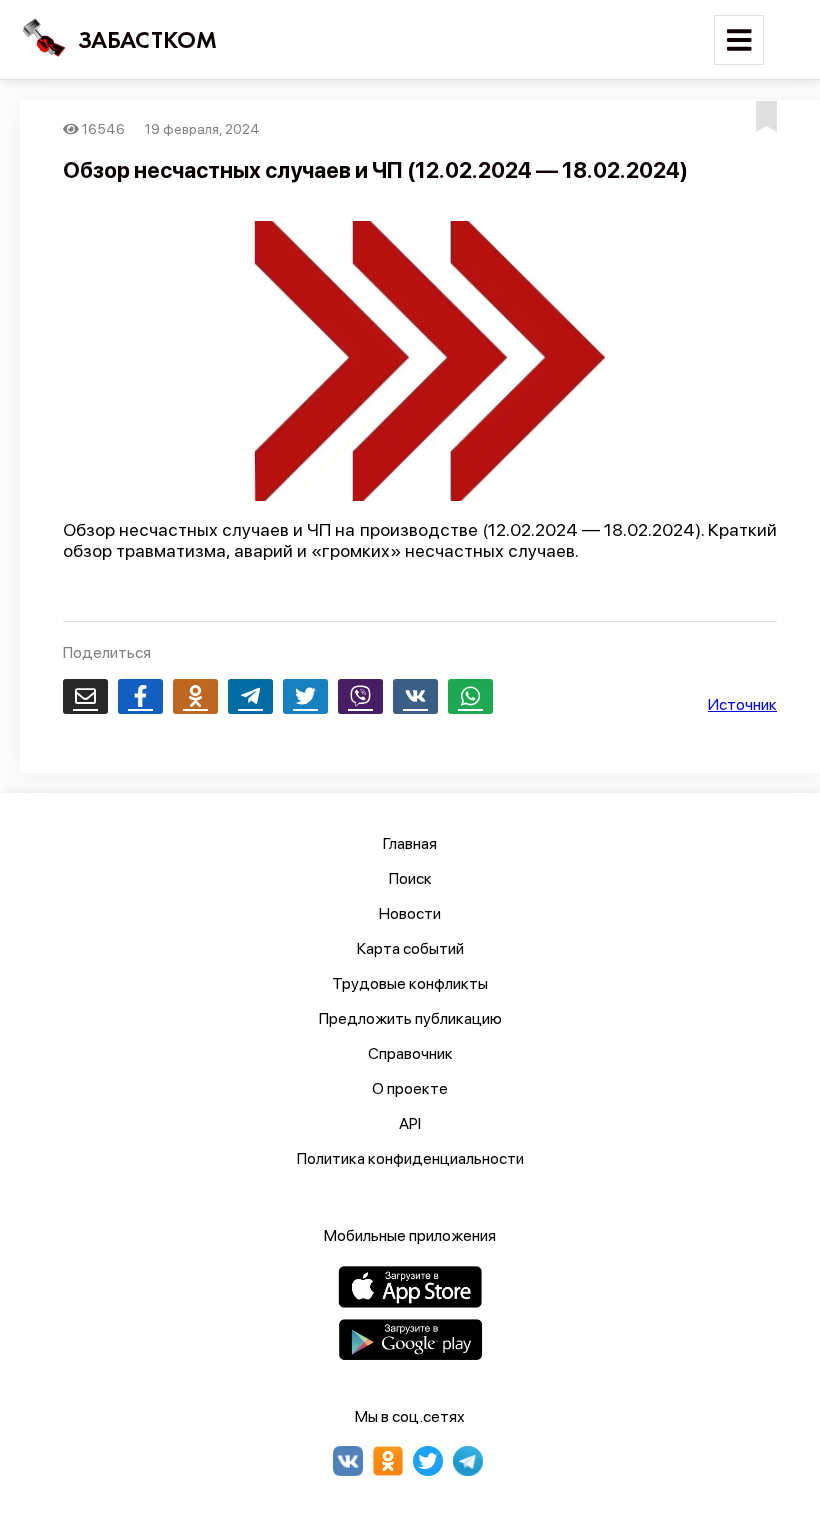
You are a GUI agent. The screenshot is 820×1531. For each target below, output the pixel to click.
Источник (742, 704)
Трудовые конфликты (410, 983)
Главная (410, 843)
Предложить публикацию (410, 1018)
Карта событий (410, 948)
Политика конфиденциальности (410, 1158)
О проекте (410, 1088)
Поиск (410, 878)
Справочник (410, 1053)
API (410, 1123)
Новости (410, 913)
